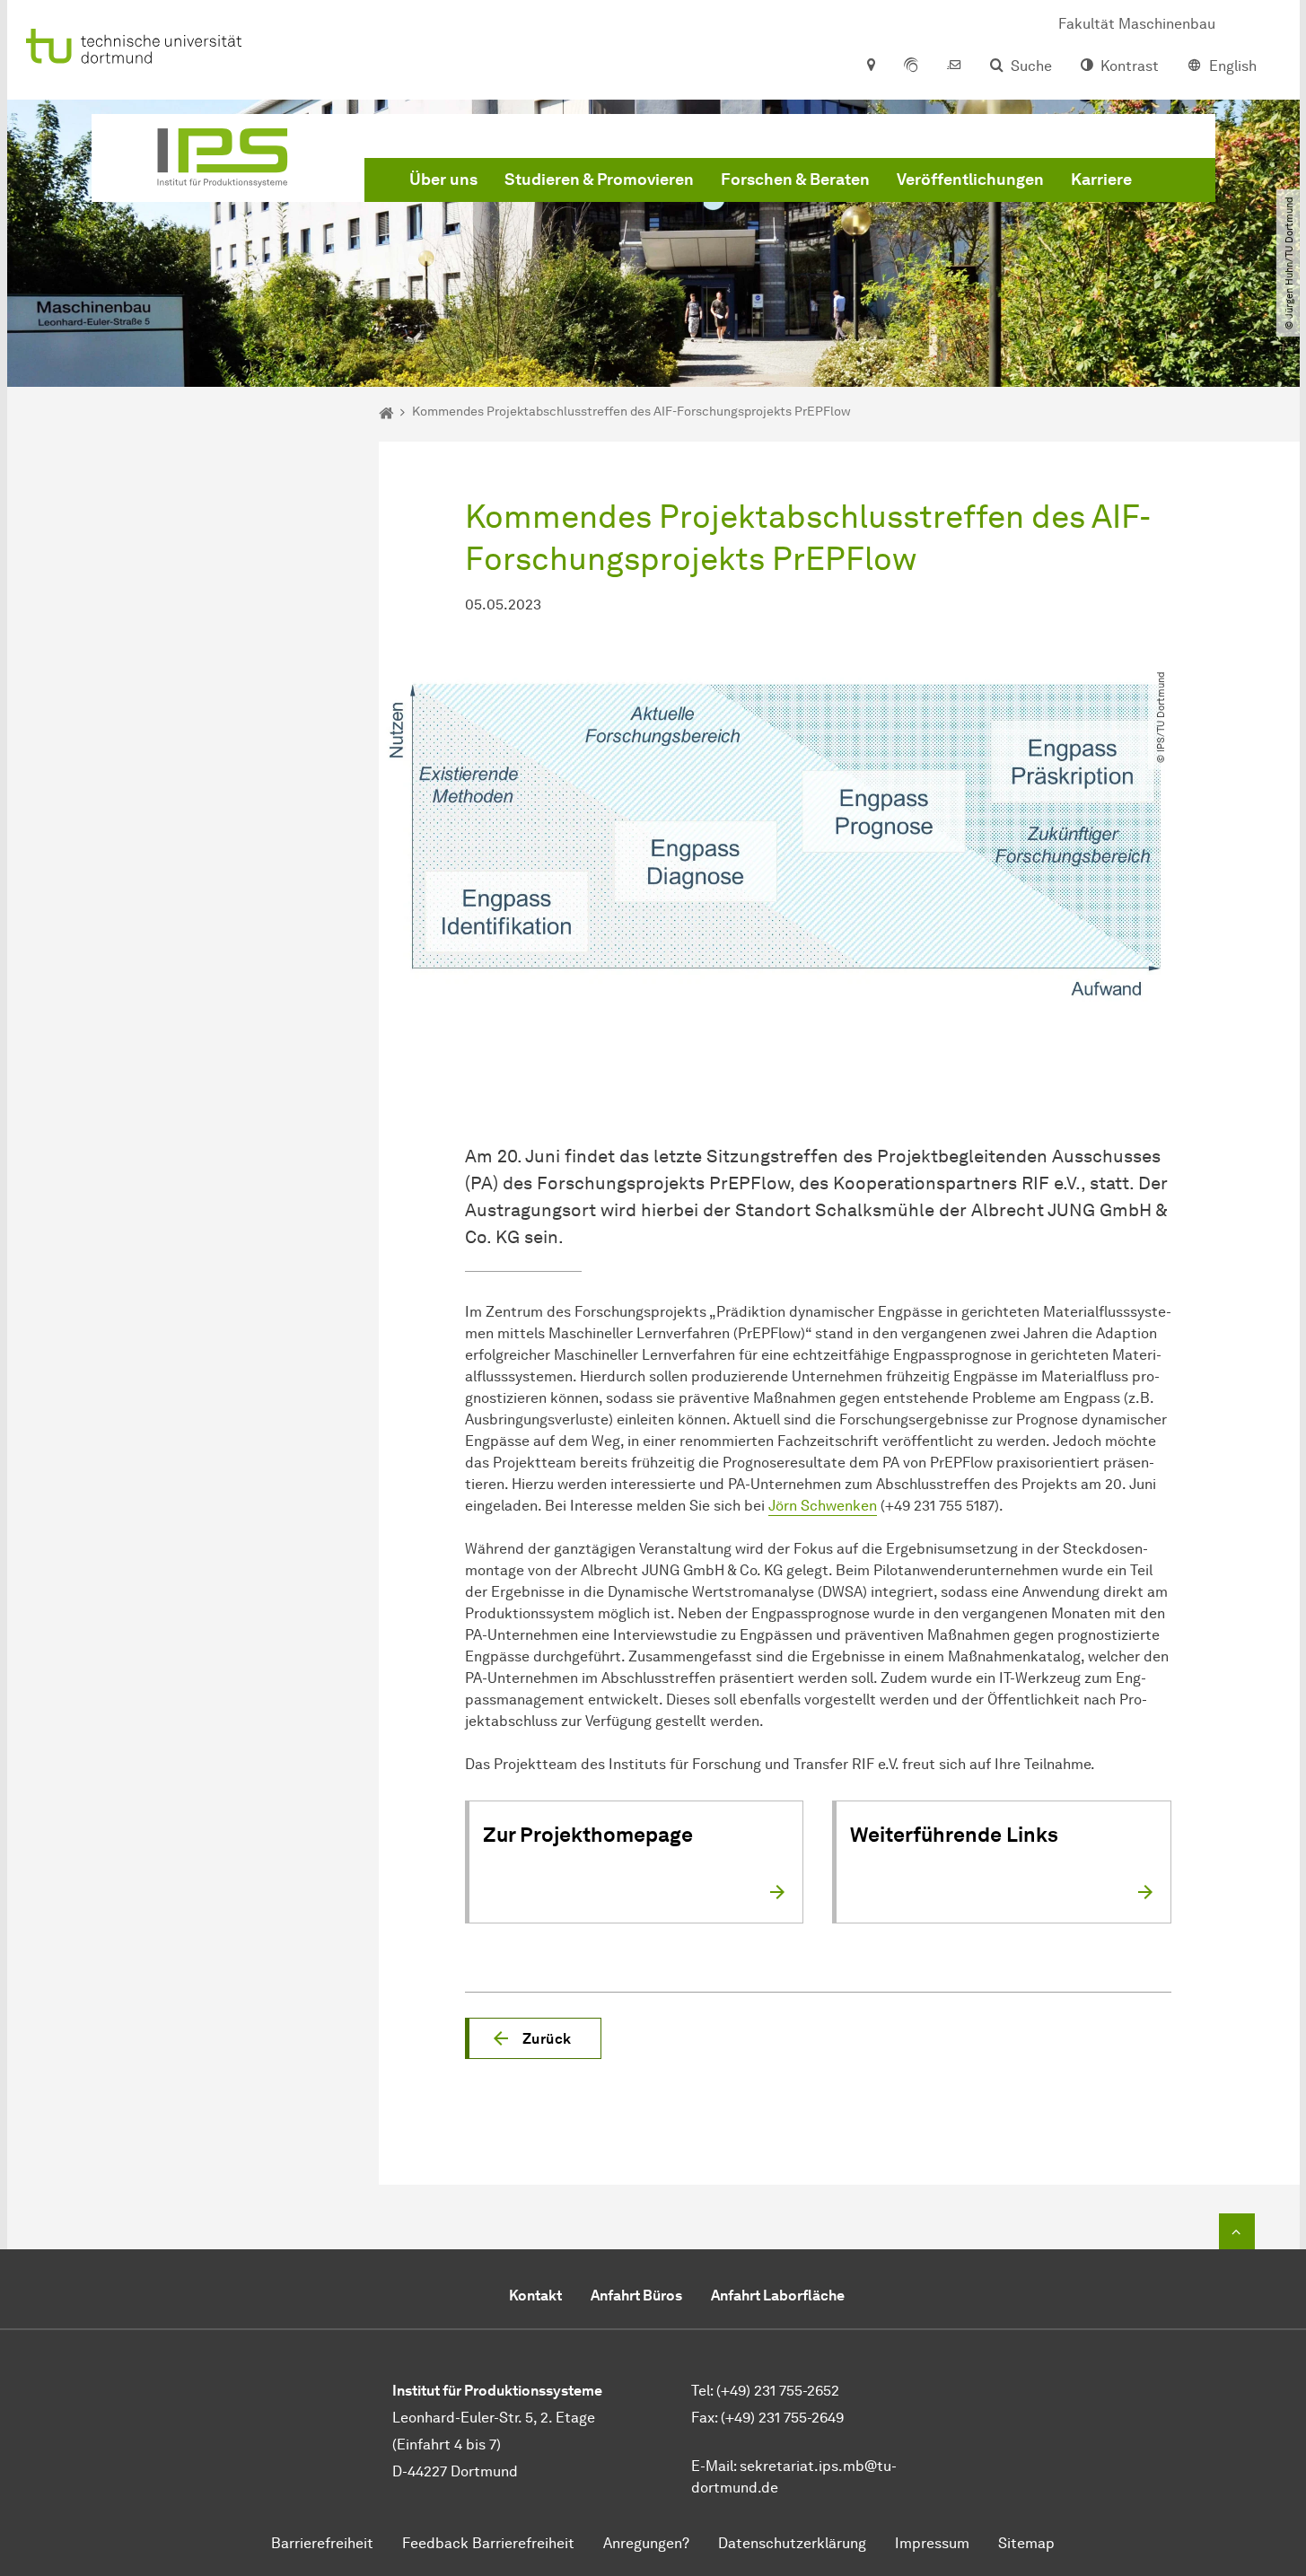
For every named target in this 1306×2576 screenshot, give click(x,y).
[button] (533, 2038)
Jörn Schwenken (823, 1506)
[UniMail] (954, 66)
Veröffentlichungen (970, 180)
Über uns (443, 180)
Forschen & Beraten (795, 180)
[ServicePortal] (911, 66)
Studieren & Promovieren (599, 180)
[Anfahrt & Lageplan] (870, 66)
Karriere (1101, 180)
